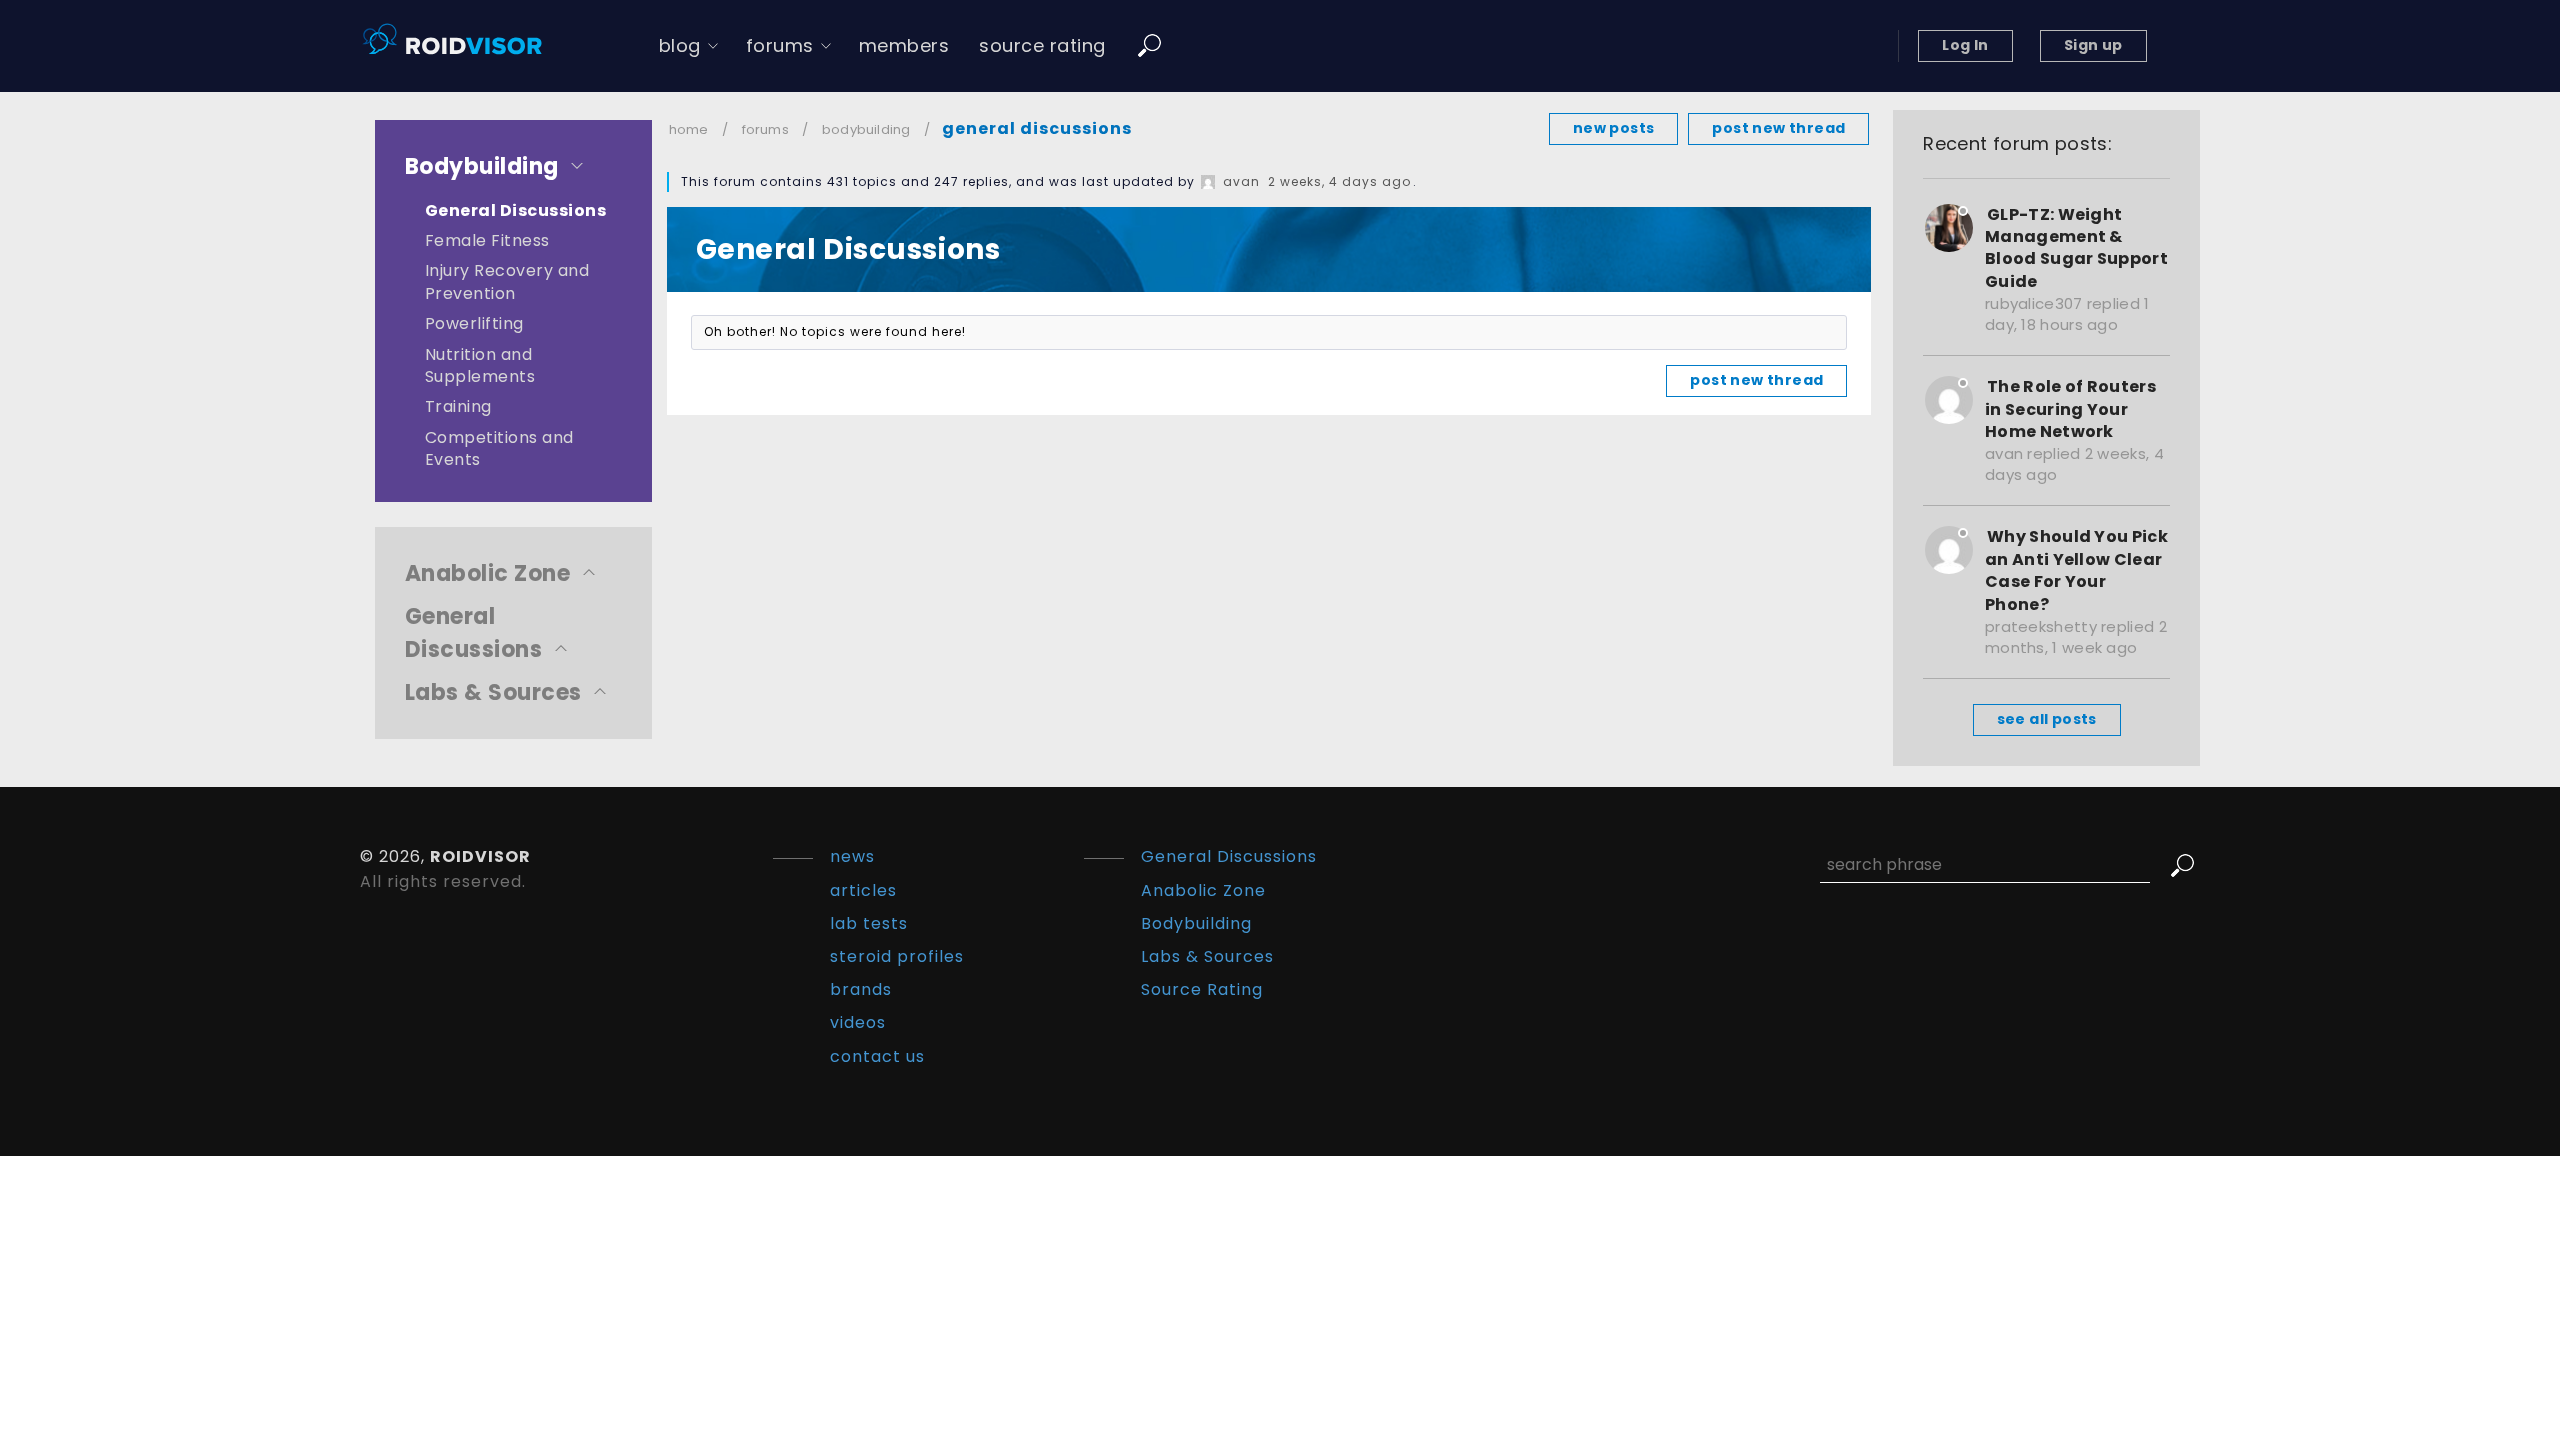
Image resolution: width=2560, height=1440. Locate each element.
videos (858, 1022)
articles (863, 890)
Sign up (2093, 45)
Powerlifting (474, 323)
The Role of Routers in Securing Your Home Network (2070, 409)
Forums (765, 129)
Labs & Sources (493, 692)
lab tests (869, 923)
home (689, 129)
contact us (877, 1056)
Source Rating (1202, 989)
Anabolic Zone (487, 573)
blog (680, 45)
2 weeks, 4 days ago (1339, 181)
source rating (1042, 45)
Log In (1965, 45)
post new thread (1778, 128)
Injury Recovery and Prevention (507, 281)
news (852, 856)
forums (780, 45)
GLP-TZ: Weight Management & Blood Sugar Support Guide (2076, 248)
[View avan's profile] (1208, 181)
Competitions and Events (499, 448)
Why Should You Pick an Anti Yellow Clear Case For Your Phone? (2076, 570)
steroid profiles (897, 956)
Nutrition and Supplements (480, 365)
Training (458, 406)
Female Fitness (487, 240)
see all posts (2047, 719)
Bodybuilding (482, 166)
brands (861, 989)
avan (1241, 181)
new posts (1614, 128)
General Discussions (515, 210)
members (904, 45)
